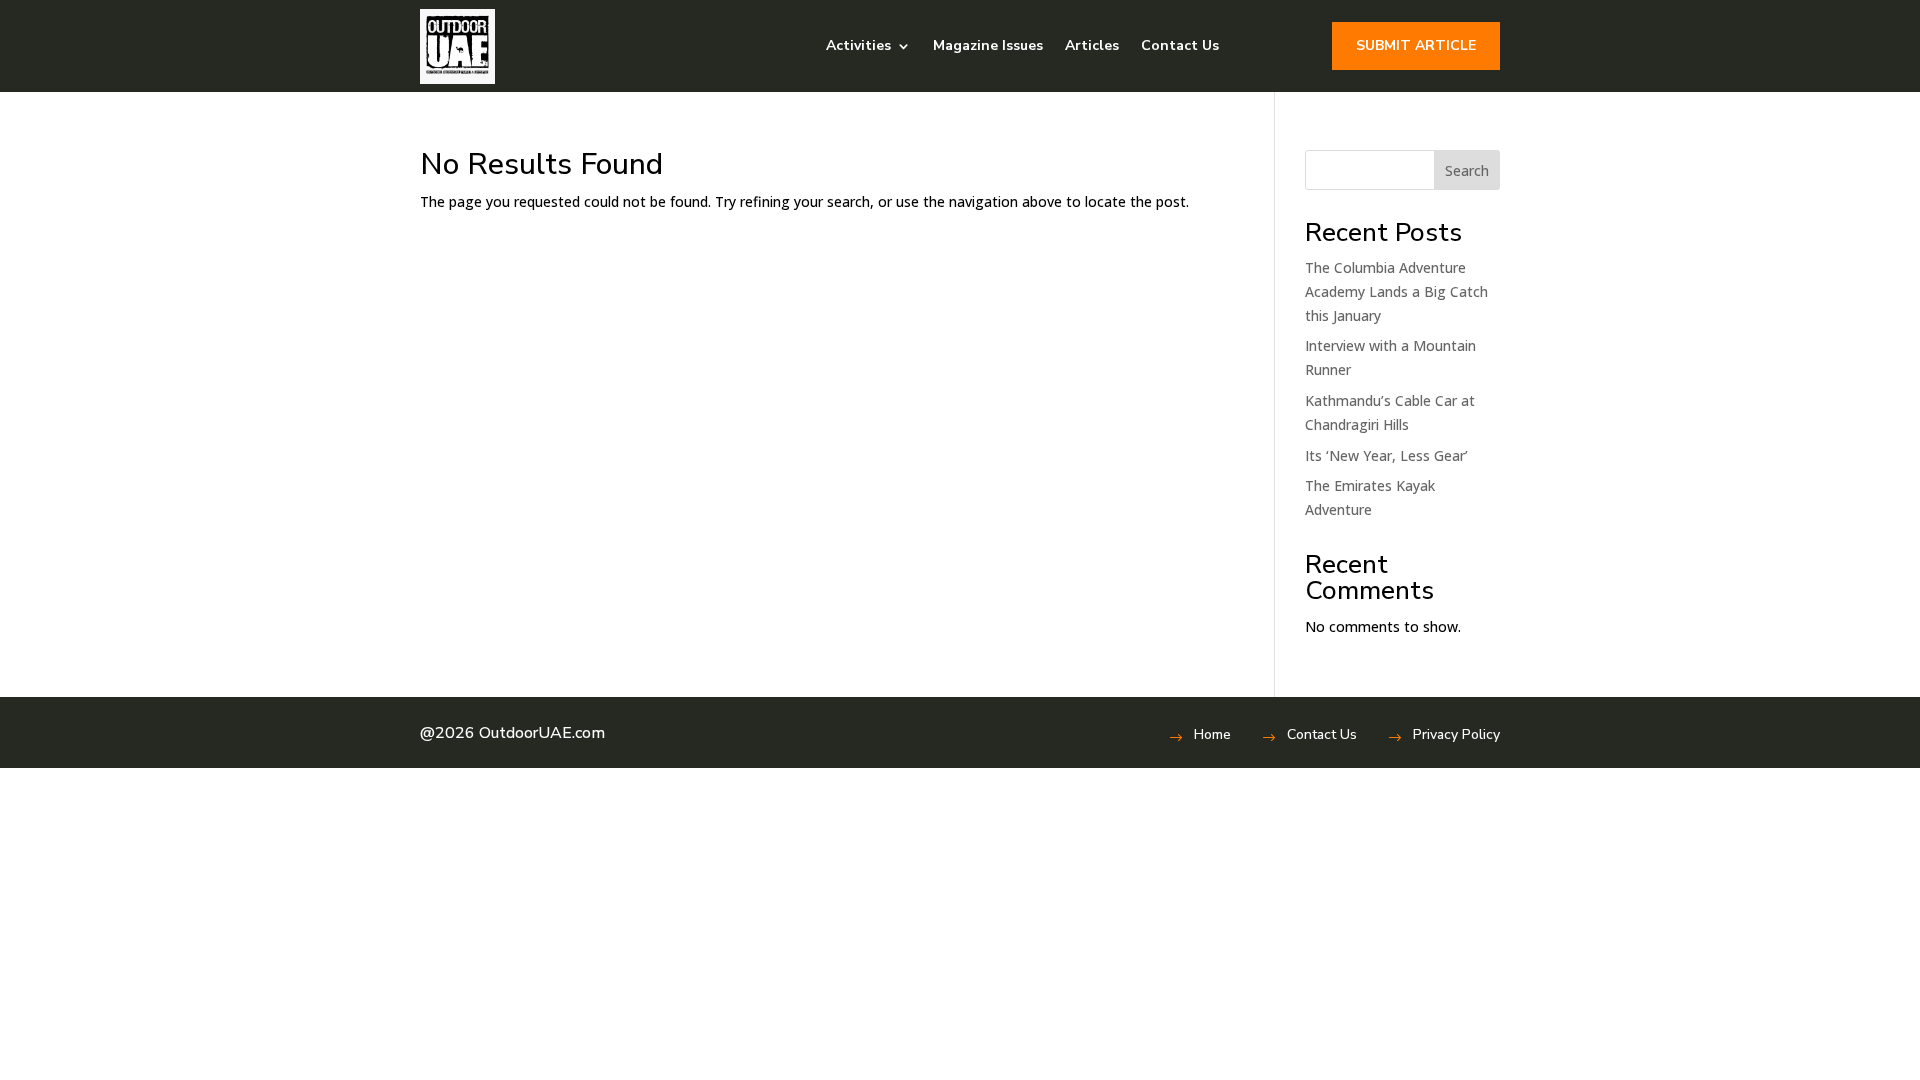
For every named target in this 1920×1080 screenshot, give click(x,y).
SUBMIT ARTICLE (1416, 45)
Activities (858, 45)
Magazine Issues (988, 45)
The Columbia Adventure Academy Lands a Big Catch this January (1396, 291)
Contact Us (1180, 45)
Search (1467, 170)
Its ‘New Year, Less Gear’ (1386, 455)
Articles (1092, 45)
